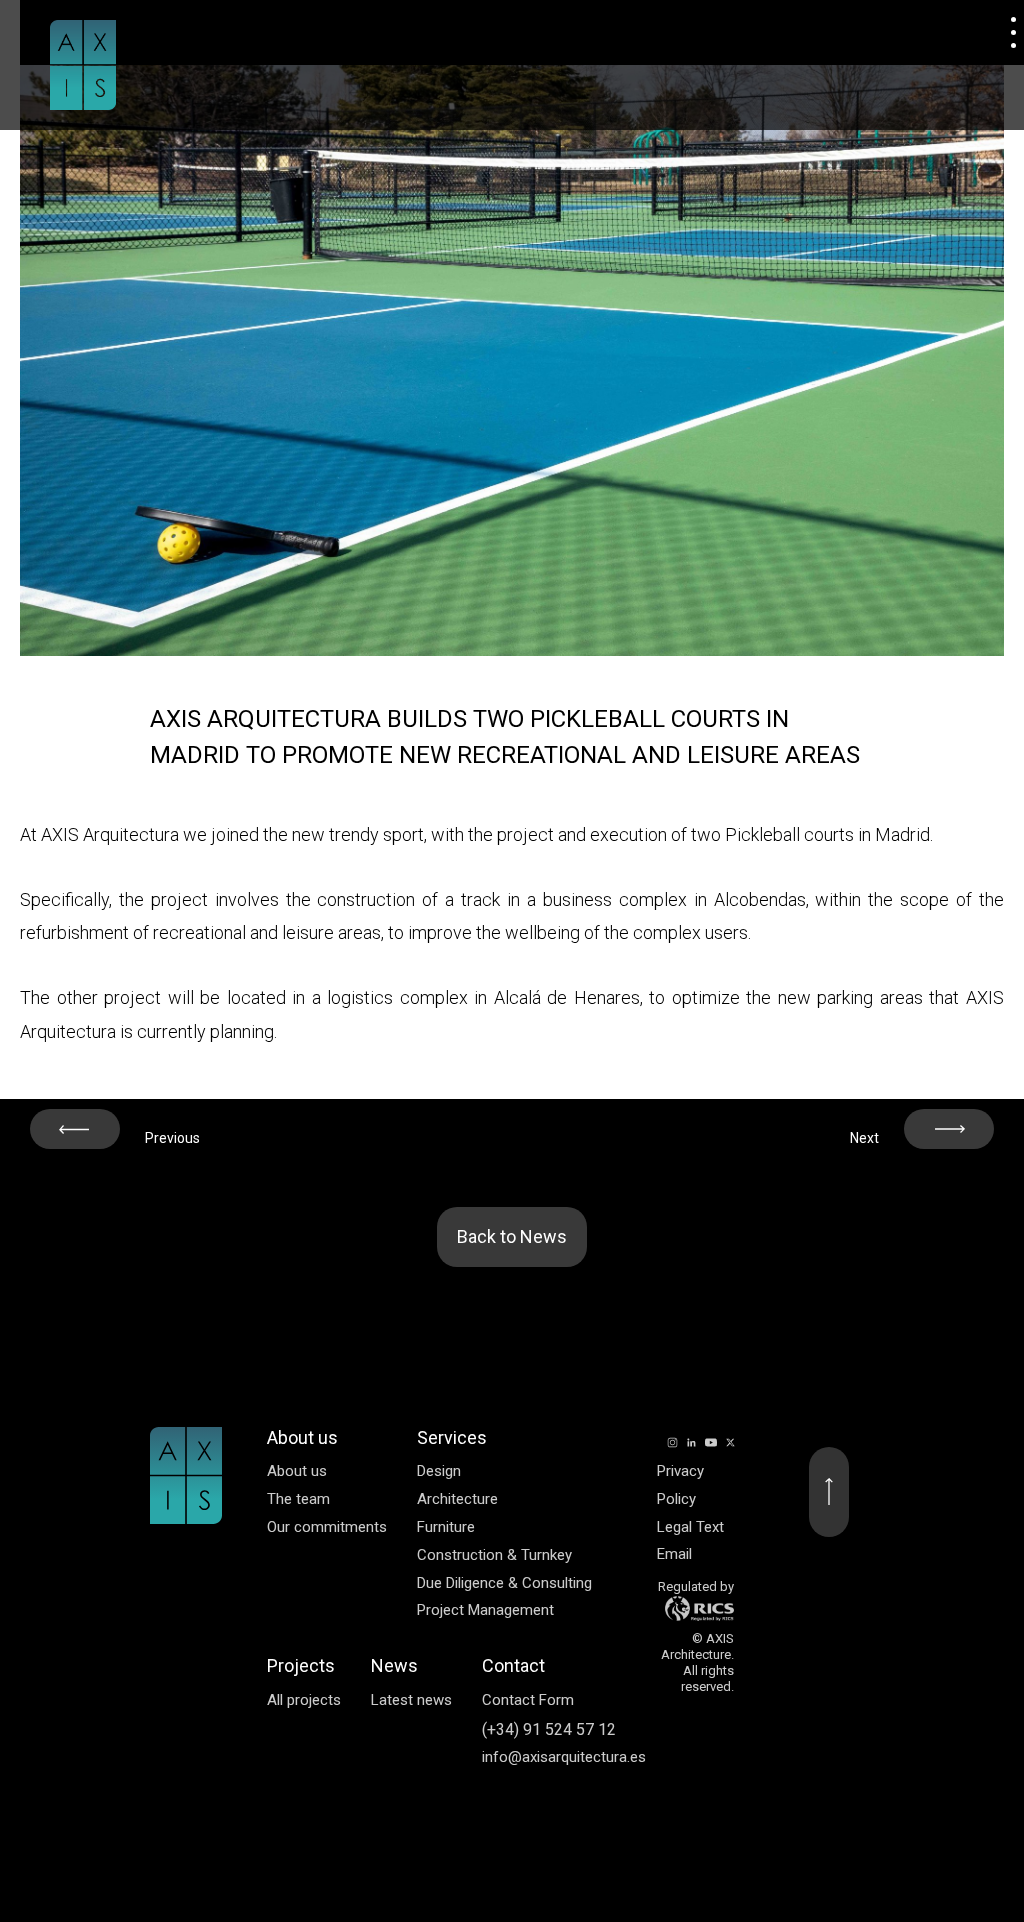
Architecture (457, 1499)
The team (298, 1499)
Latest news (411, 1700)
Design (439, 1471)
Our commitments (327, 1527)
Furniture (446, 1527)
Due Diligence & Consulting (504, 1583)
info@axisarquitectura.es (564, 1757)
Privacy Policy (680, 1485)
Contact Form (528, 1700)
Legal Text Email (690, 1541)
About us (297, 1471)
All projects (304, 1700)
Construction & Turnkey (494, 1555)
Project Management (485, 1610)
